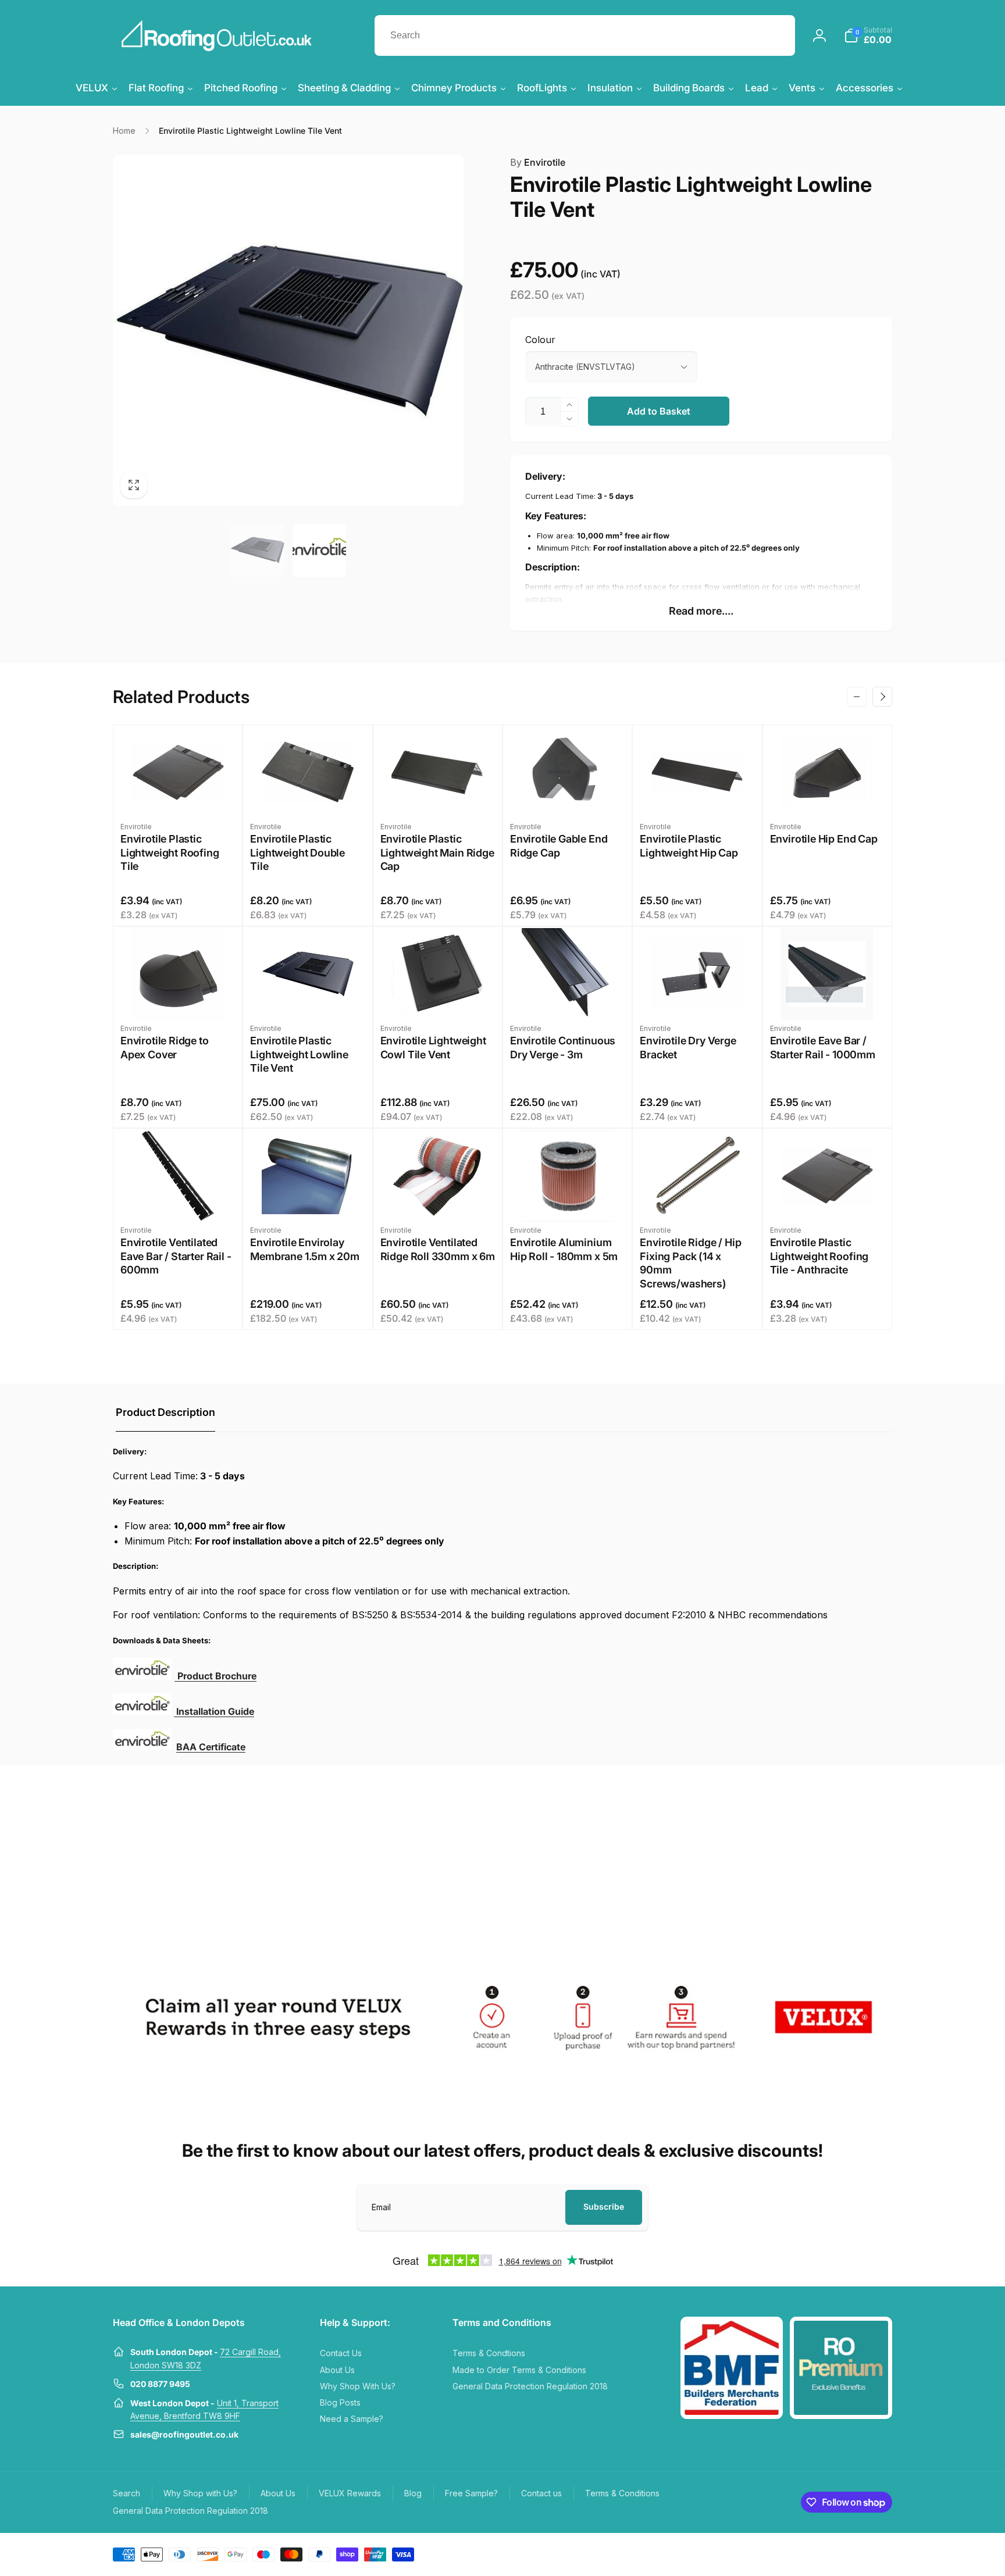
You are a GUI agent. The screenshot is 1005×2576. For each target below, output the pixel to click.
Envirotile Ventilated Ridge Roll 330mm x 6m (438, 1249)
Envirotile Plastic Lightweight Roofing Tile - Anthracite (819, 1256)
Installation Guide (215, 1711)
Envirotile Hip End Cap (824, 839)
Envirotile (538, 162)
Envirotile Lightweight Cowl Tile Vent (433, 1047)
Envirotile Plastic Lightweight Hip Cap (689, 845)
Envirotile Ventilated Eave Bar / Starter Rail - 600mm (176, 1256)
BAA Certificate (211, 1747)
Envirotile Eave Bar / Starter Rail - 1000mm (823, 1047)
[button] (868, 35)
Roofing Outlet (815, 2553)
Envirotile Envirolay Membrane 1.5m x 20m (305, 1249)
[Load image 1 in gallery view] (257, 550)
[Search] (775, 35)
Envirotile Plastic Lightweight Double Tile (297, 852)
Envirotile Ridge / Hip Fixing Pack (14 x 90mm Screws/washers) (690, 1263)
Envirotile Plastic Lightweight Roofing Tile (170, 852)
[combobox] (585, 35)
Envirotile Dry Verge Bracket (688, 1047)
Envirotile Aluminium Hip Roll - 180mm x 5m (564, 1249)
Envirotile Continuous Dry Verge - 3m (563, 1047)
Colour (540, 340)
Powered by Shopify (865, 2553)
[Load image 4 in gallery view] (319, 550)
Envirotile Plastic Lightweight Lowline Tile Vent (299, 1054)
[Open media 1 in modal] (288, 331)
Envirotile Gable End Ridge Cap (559, 845)
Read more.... (701, 611)
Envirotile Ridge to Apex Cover (165, 1047)
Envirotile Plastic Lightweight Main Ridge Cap (437, 852)
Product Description (165, 1412)
